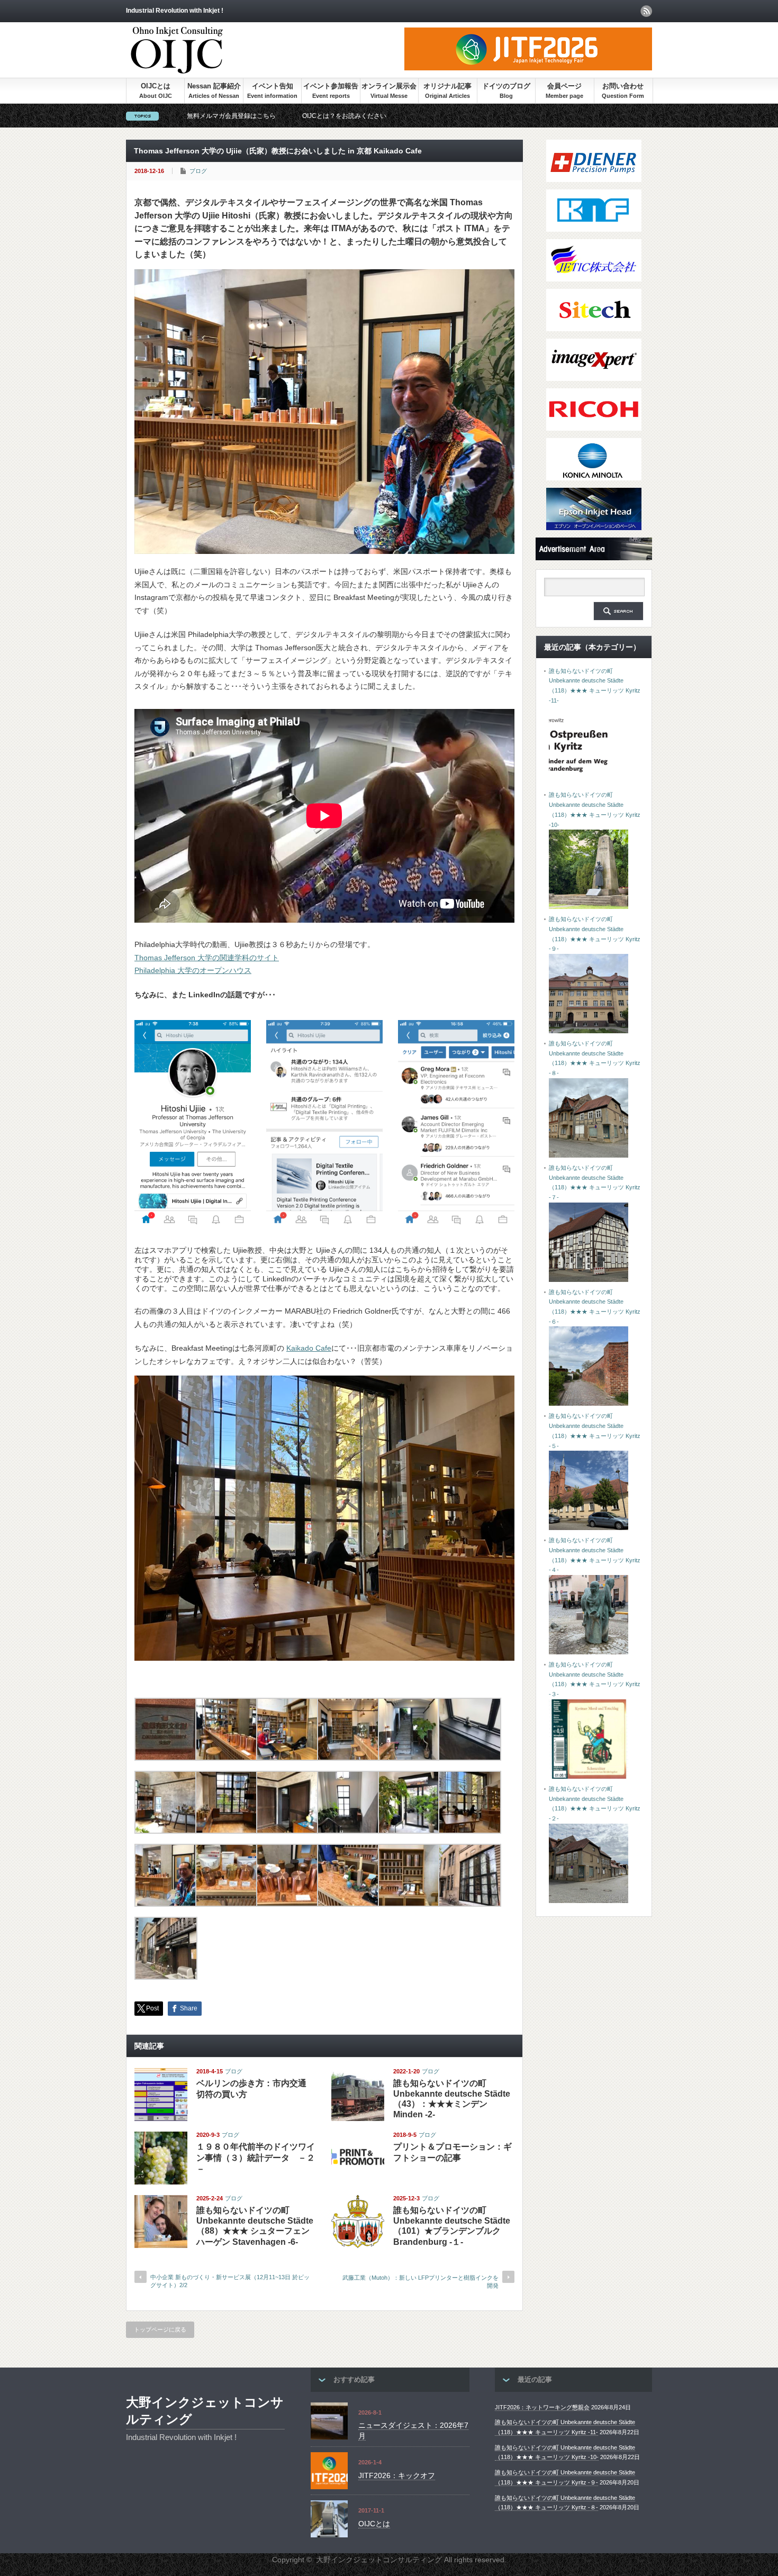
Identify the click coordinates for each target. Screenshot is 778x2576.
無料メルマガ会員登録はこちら (231, 116)
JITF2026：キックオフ (397, 2475)
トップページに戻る (160, 2329)
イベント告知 (273, 86)
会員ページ (564, 86)
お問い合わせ (623, 86)
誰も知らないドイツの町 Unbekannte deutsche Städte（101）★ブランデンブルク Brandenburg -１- (452, 2226)
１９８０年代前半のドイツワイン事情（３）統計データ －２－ (256, 2158)
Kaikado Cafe (309, 1348)
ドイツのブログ (506, 86)
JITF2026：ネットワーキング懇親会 (542, 2407)
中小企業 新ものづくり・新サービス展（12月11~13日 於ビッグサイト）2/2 (230, 2281)
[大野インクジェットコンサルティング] (177, 69)
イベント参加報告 (331, 86)
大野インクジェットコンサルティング (205, 2411)
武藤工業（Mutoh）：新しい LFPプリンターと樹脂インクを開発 (420, 2282)
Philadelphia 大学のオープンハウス (193, 970)
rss (646, 11)
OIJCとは (156, 86)
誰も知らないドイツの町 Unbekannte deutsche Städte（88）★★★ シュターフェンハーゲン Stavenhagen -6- (255, 2226)
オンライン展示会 (389, 86)
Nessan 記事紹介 (214, 86)
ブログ (198, 171)
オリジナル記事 (447, 86)
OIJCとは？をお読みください (344, 116)
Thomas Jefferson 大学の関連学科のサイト (207, 958)
